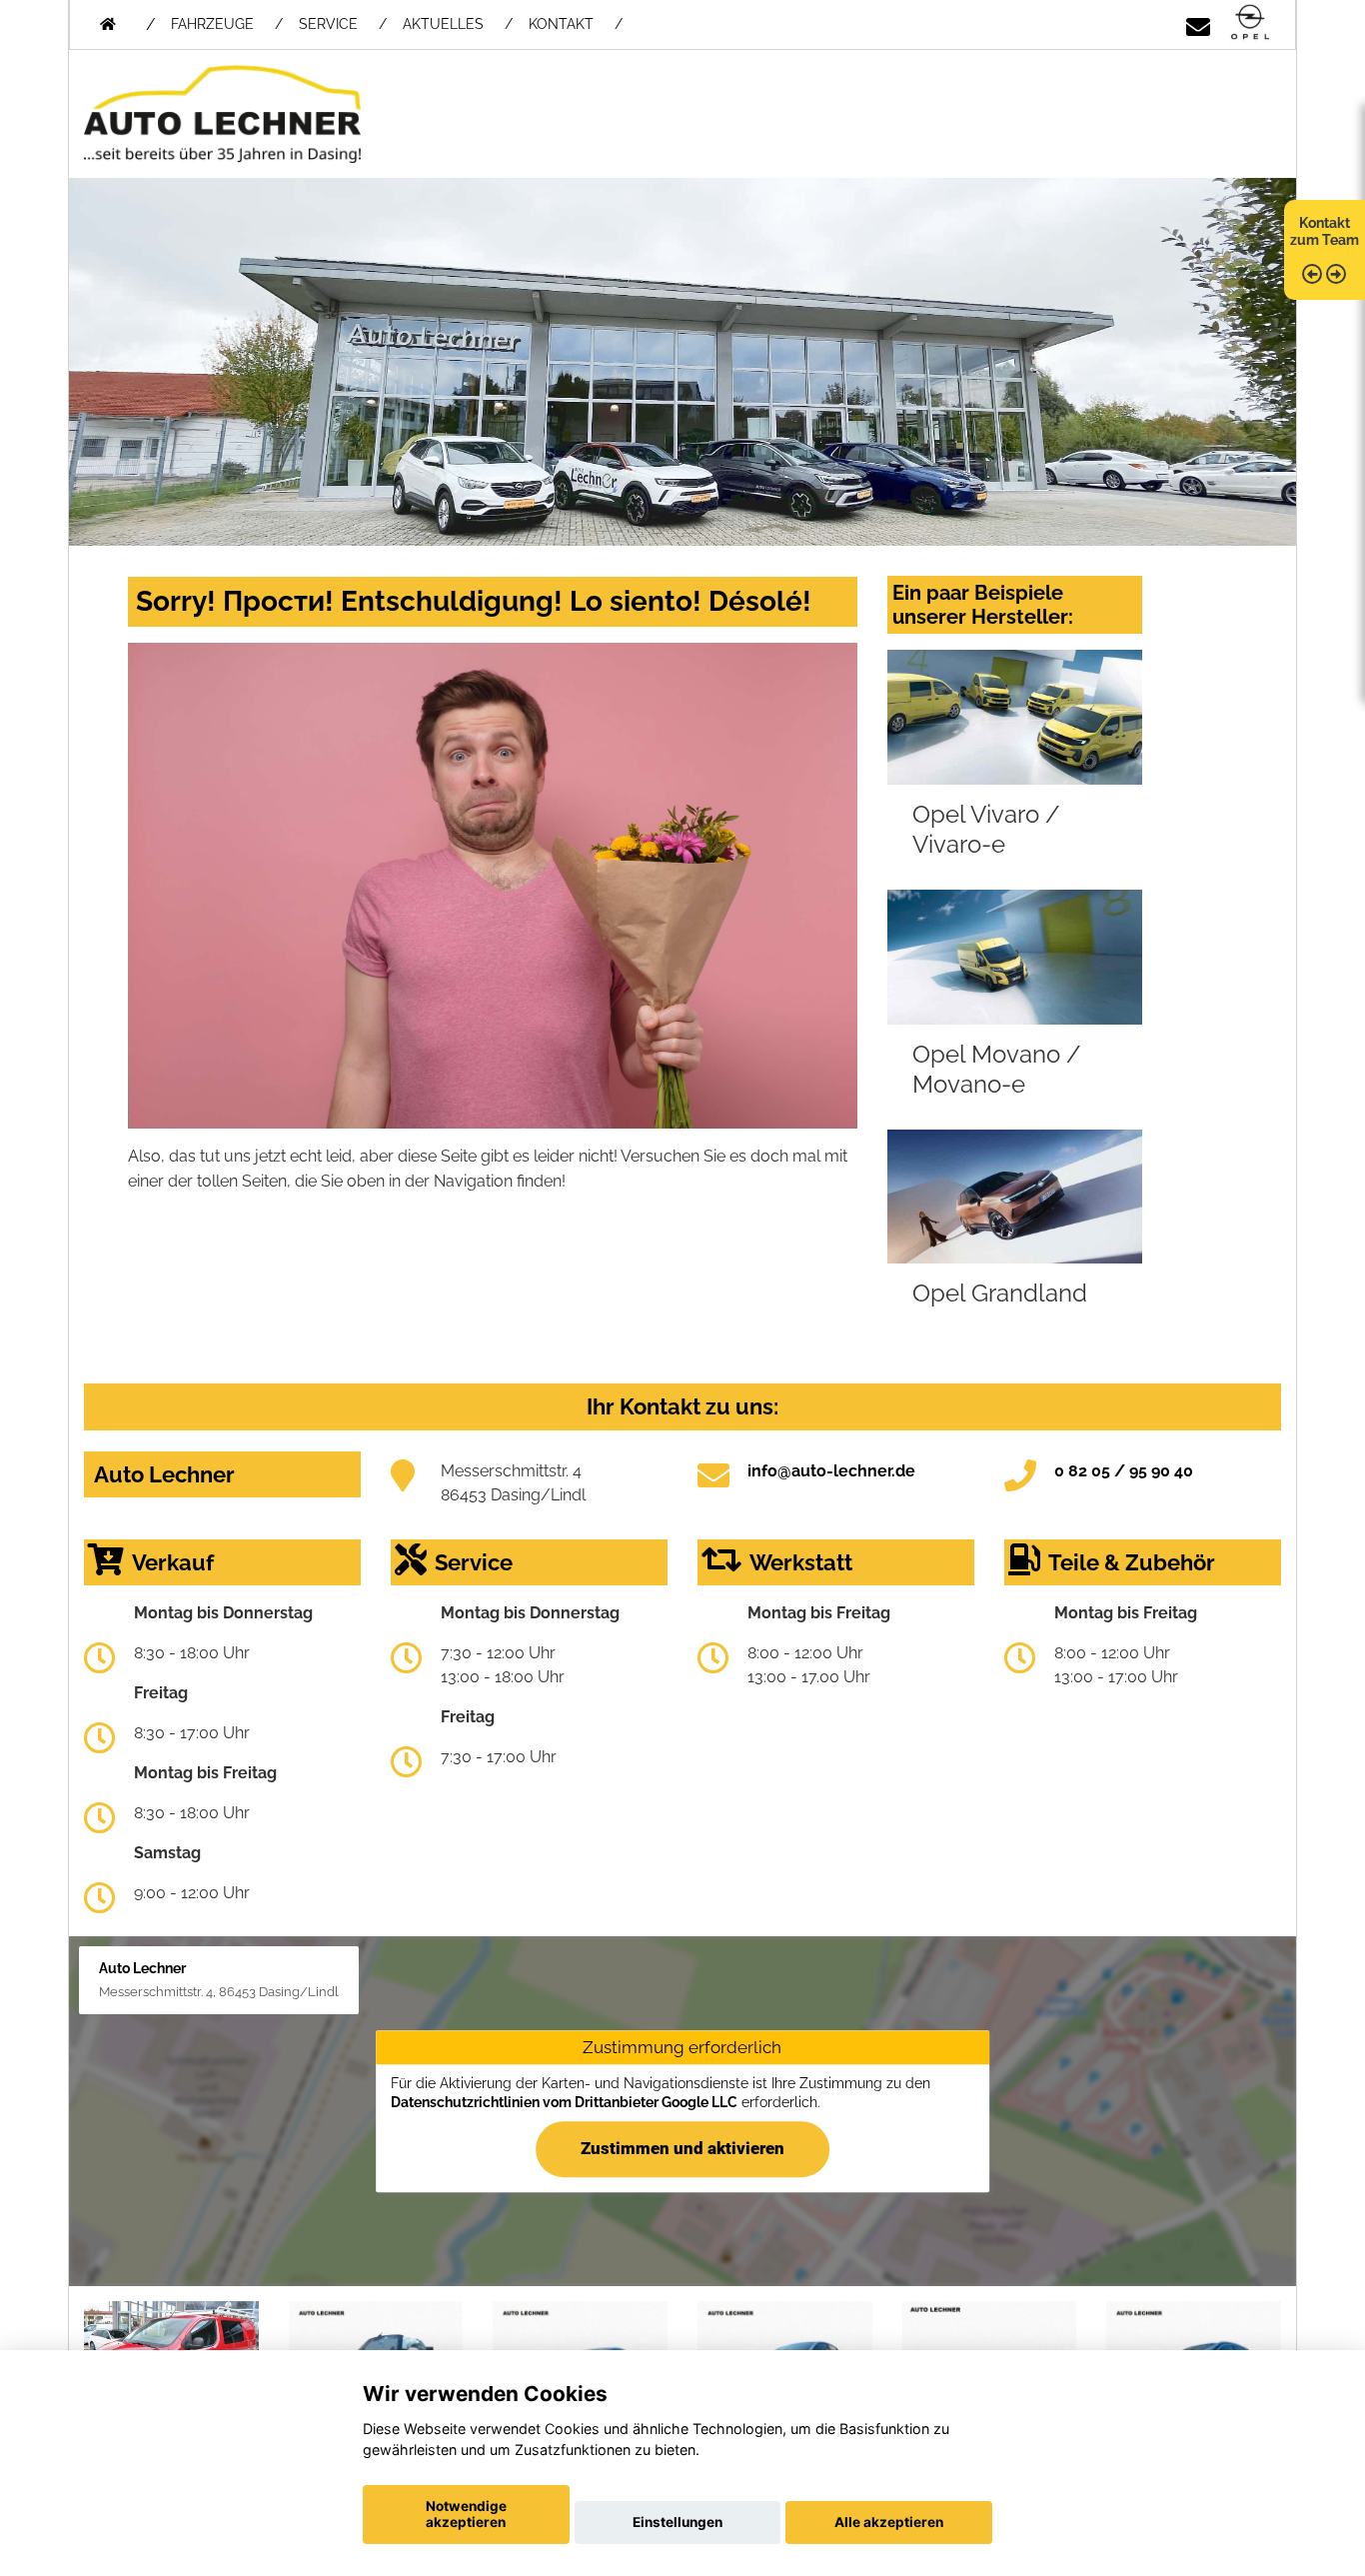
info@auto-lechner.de (831, 1471)
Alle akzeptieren (889, 2522)
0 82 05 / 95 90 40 (1124, 1471)
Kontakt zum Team (1325, 231)
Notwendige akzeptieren (466, 2514)
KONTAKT (561, 24)
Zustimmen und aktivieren (682, 2148)
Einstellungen (678, 2522)
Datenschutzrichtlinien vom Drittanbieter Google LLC (564, 2102)
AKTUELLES (443, 24)
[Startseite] (1250, 23)
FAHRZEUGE (212, 24)
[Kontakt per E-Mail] (1198, 23)
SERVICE (328, 24)
